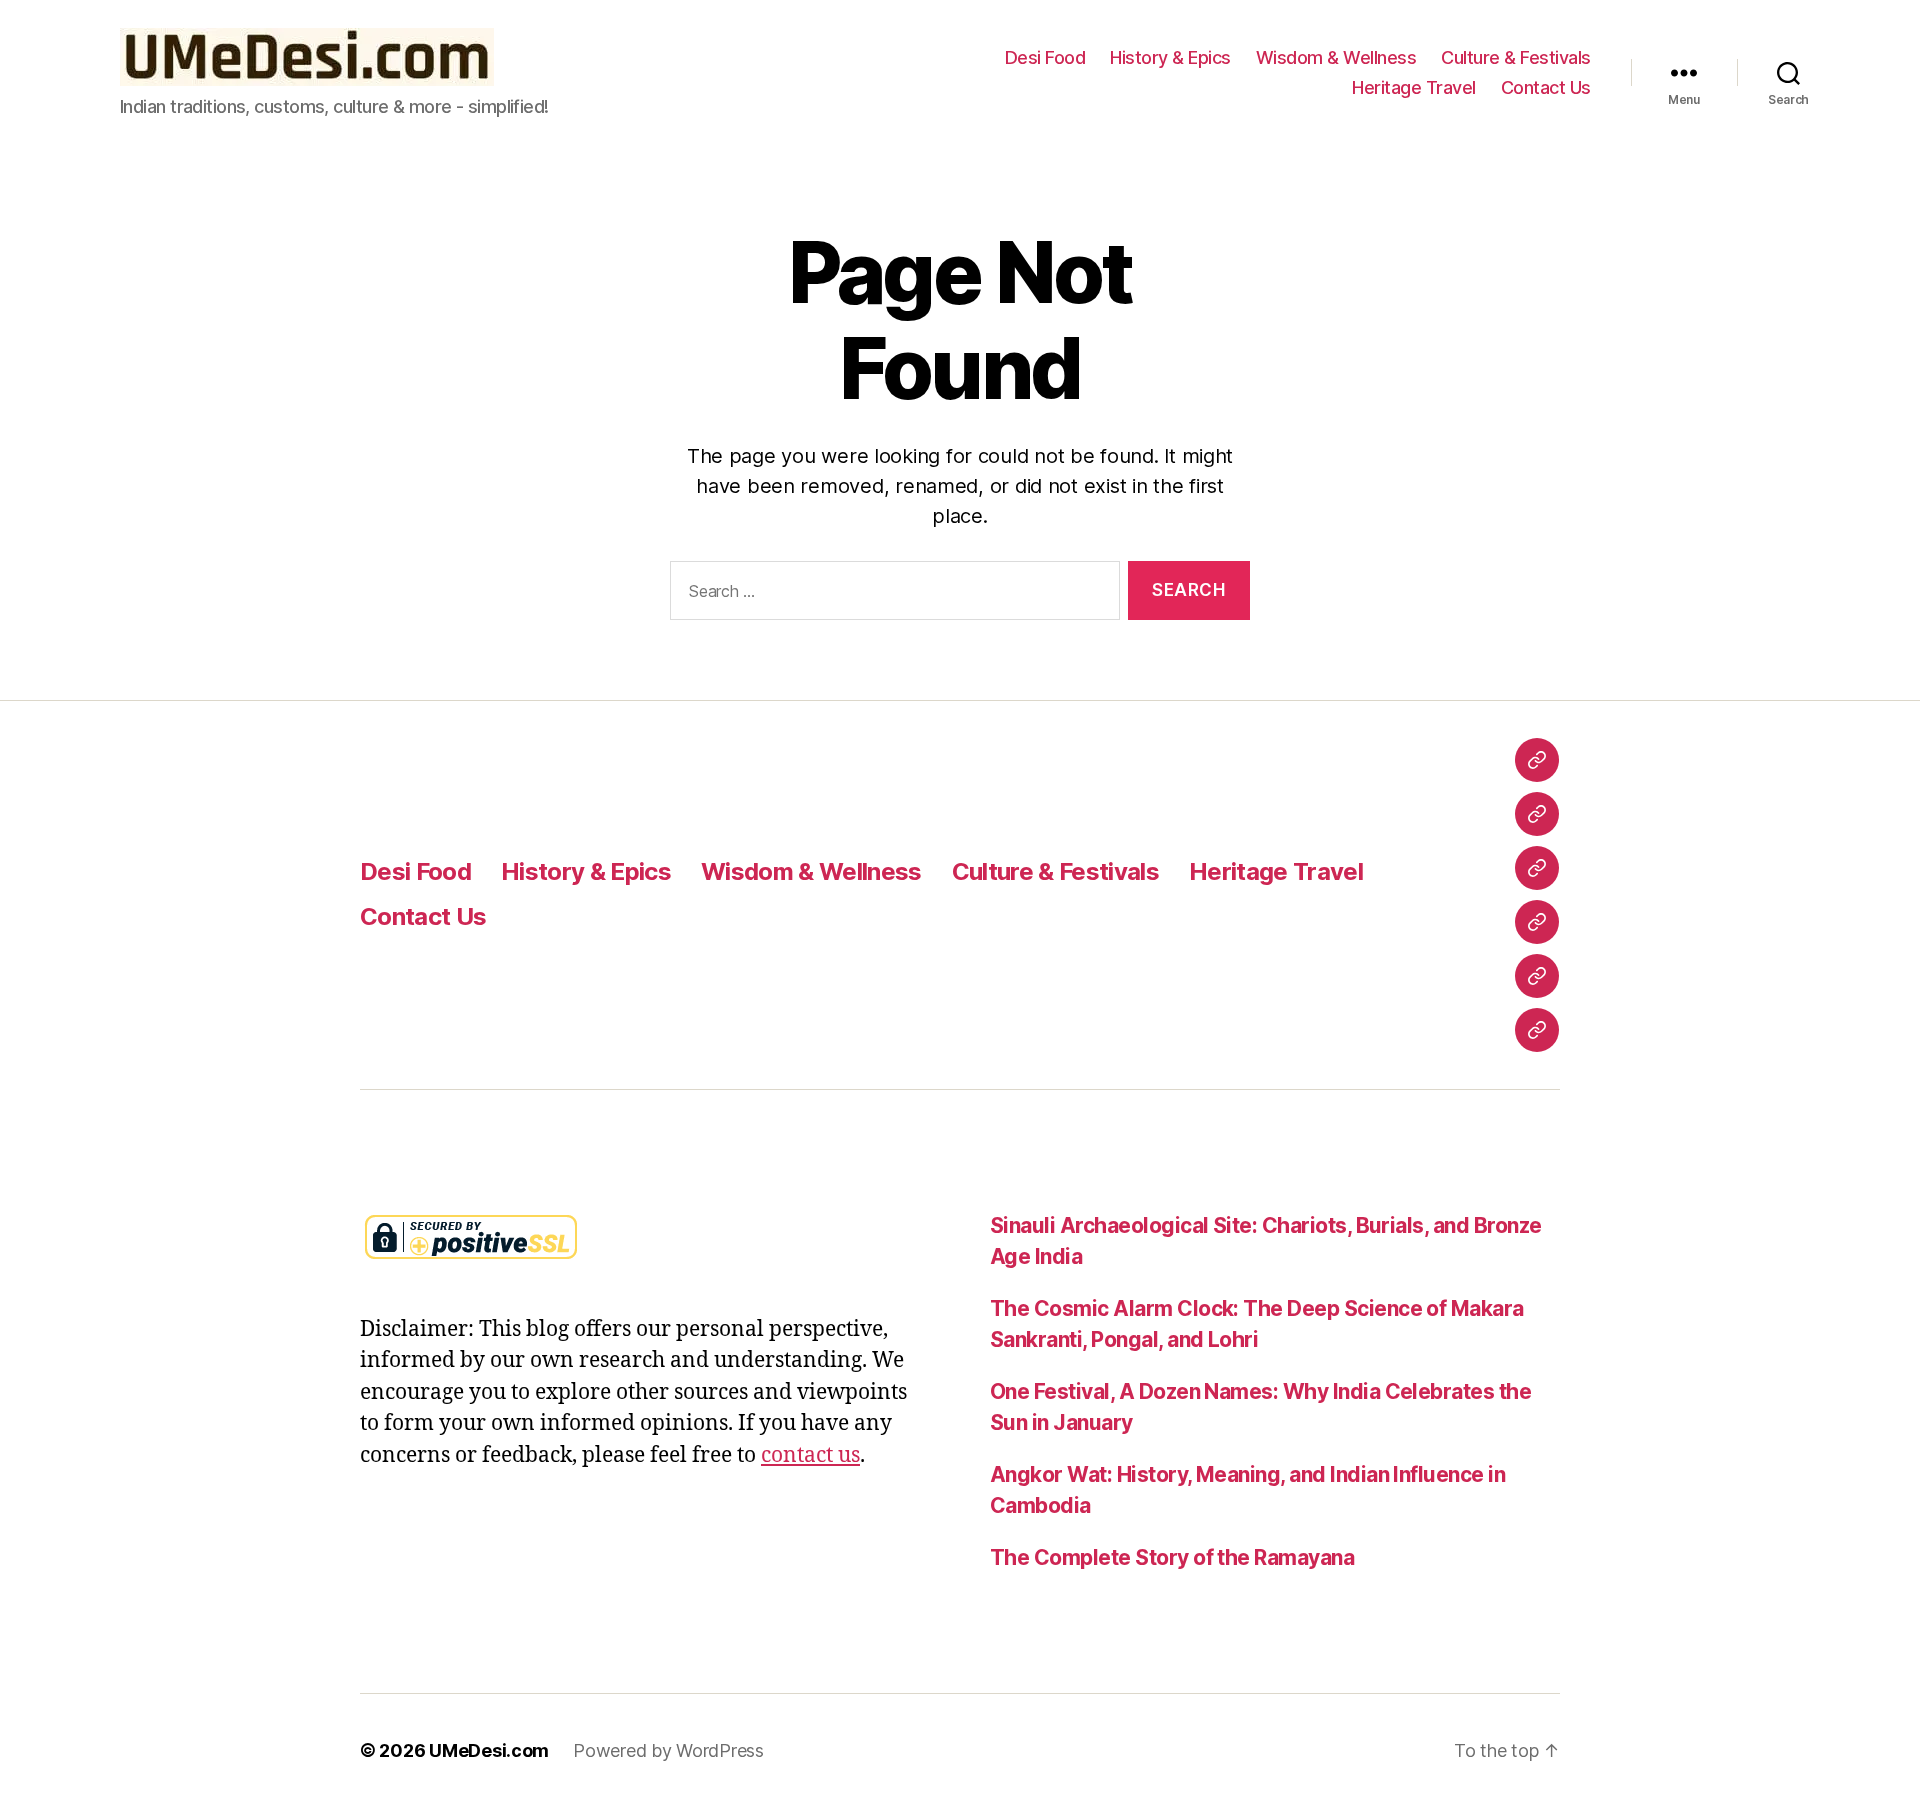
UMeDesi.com (489, 1750)
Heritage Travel (1414, 87)
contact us (810, 1455)
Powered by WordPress (668, 1750)
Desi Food (1045, 57)
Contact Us (1546, 87)
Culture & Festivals (1516, 57)
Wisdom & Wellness (1336, 57)
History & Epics (1170, 57)
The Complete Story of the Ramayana (1172, 1557)
